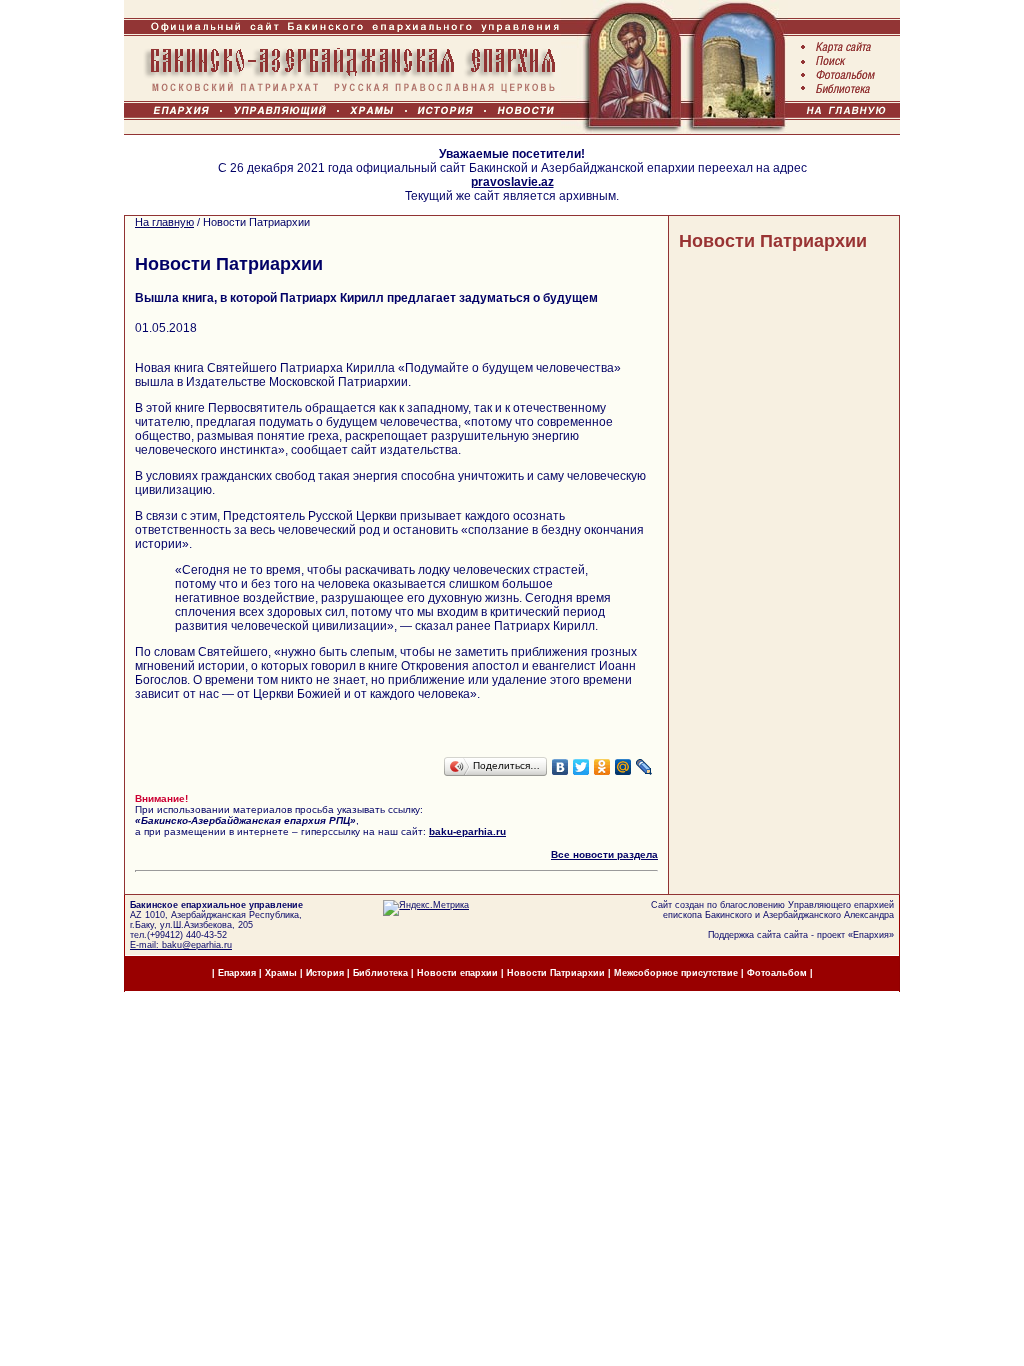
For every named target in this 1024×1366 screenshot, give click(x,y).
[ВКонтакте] (560, 767)
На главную (164, 222)
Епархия (871, 935)
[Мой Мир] (623, 767)
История (325, 973)
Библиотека (382, 973)
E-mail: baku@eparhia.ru (181, 945)
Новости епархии (457, 973)
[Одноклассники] (602, 767)
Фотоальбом (777, 973)
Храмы (281, 973)
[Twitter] (581, 767)
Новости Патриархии (773, 241)
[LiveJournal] (644, 767)
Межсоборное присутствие (676, 973)
